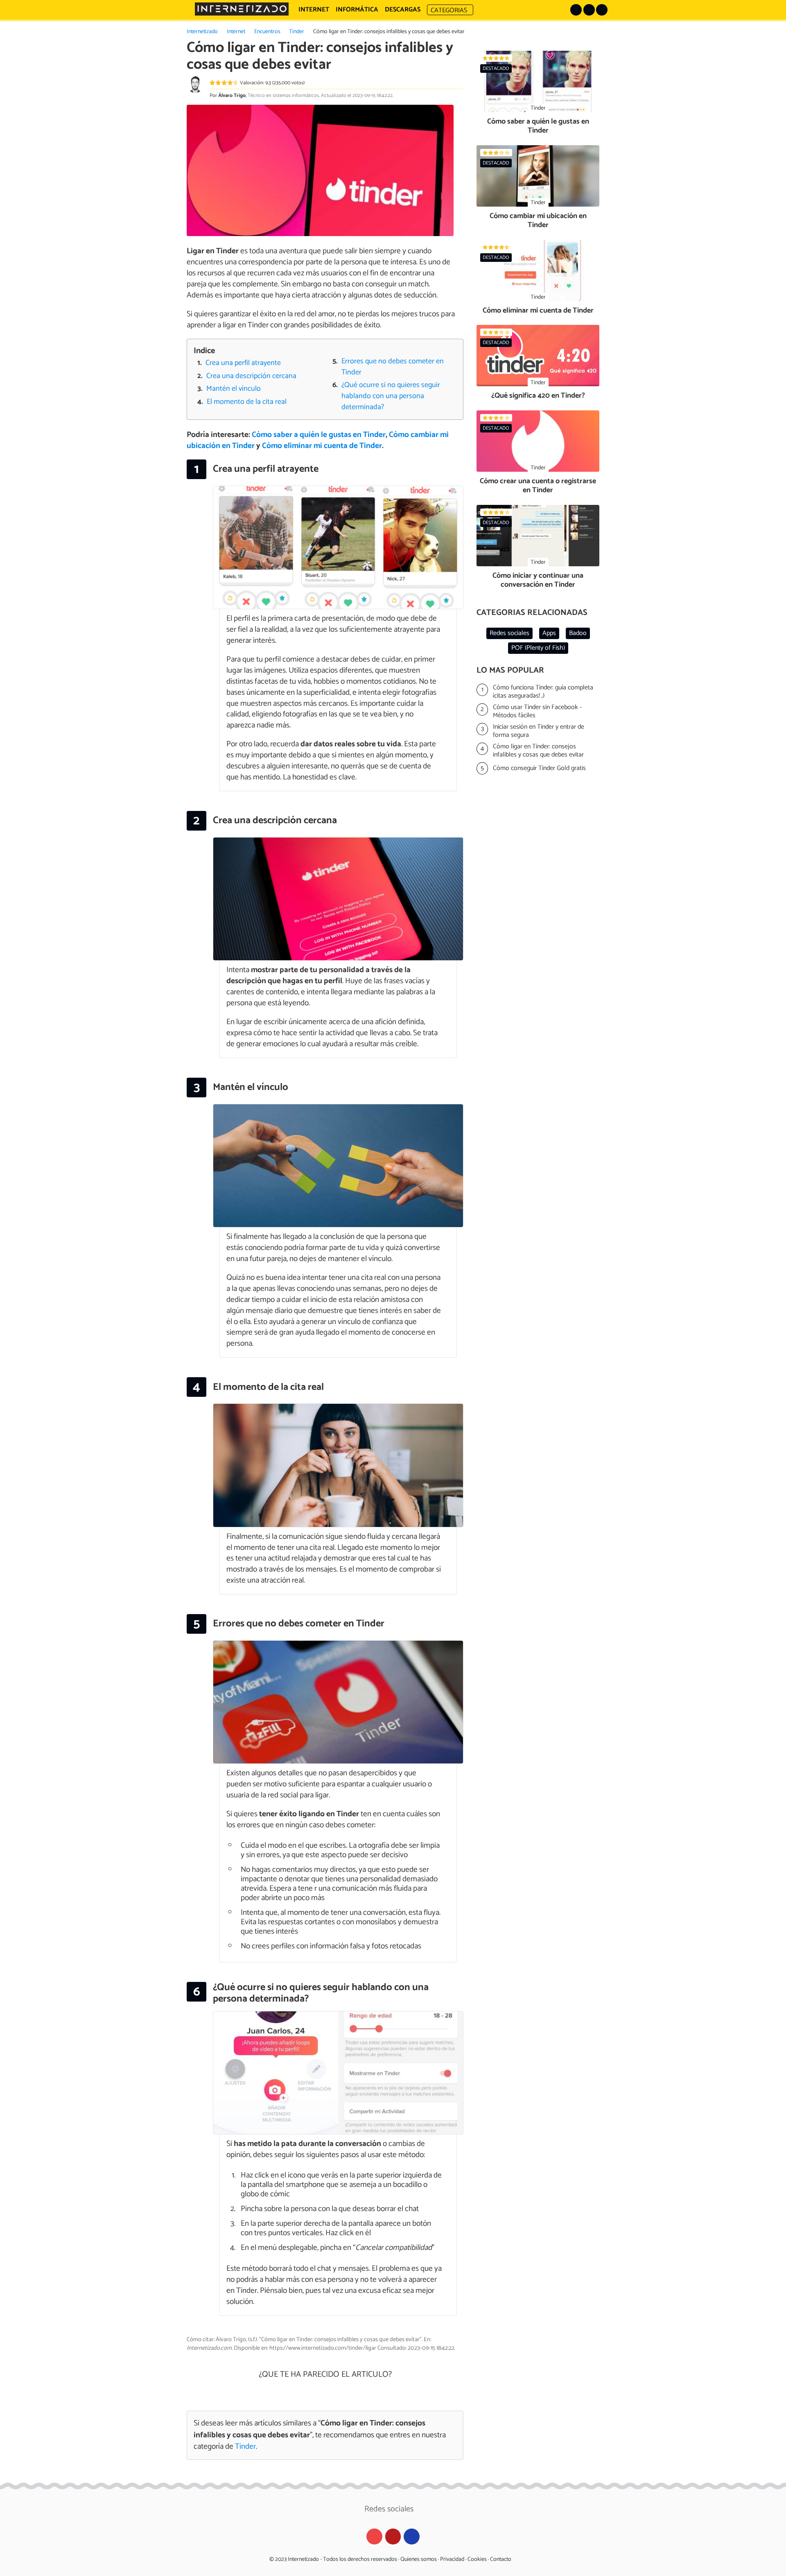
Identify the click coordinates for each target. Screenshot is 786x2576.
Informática (357, 10)
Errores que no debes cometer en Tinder (393, 367)
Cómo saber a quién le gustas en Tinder (319, 435)
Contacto (501, 2559)
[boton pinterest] (576, 10)
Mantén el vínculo (234, 389)
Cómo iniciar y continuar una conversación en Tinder (538, 580)
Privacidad (452, 2559)
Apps (549, 633)
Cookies (477, 2559)
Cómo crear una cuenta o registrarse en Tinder (538, 486)
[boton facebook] (589, 10)
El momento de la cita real (247, 402)
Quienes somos (419, 2559)
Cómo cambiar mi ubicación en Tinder (538, 221)
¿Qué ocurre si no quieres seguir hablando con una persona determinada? (391, 396)
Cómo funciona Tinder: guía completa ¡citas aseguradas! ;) (543, 692)
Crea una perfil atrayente (243, 363)
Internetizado (202, 32)
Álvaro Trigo (232, 96)
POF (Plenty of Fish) (538, 648)
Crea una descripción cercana (251, 376)
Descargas (403, 10)
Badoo (578, 633)
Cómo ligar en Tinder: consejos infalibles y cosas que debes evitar (538, 751)
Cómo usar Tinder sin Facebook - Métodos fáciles (537, 712)
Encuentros (267, 32)
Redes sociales (509, 633)
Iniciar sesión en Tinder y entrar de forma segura (539, 731)
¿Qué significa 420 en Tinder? (538, 396)
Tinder (297, 32)
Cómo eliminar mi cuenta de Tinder (322, 446)
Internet (236, 32)
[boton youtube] (602, 10)
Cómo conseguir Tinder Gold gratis (539, 768)
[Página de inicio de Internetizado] (242, 9)
